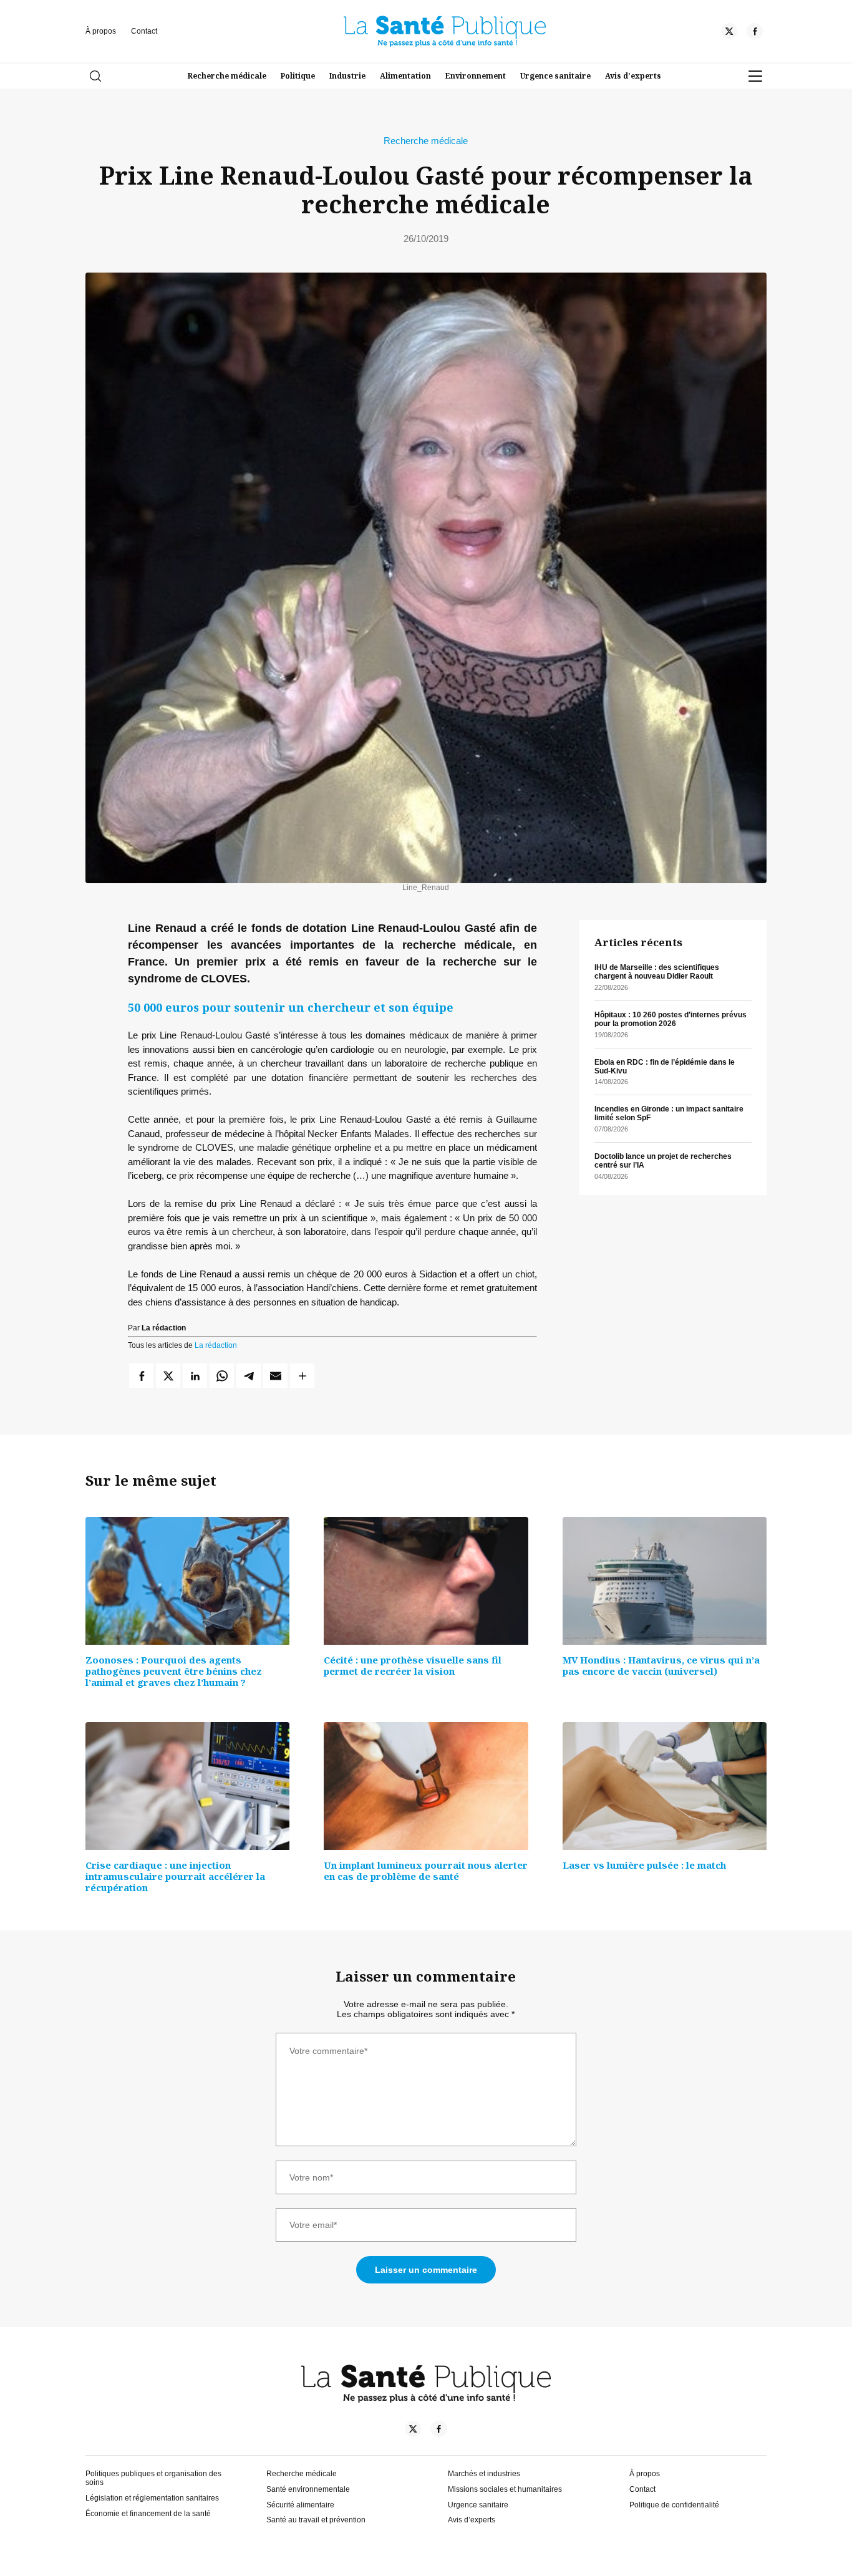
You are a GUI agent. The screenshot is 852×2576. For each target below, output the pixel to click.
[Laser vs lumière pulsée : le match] (665, 1786)
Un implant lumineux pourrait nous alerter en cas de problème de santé (426, 1871)
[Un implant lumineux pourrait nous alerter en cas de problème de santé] (426, 1786)
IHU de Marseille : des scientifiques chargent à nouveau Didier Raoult (657, 972)
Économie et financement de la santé (148, 2514)
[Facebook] (755, 33)
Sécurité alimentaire (300, 2505)
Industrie (347, 76)
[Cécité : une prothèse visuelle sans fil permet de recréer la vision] (426, 1581)
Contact (144, 31)
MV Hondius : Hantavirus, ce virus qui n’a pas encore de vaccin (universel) (661, 1665)
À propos (101, 31)
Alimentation (405, 76)
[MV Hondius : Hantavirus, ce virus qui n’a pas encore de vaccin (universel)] (665, 1581)
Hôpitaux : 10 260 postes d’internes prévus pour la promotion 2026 (670, 1019)
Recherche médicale (227, 76)
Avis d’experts (633, 76)
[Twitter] (729, 33)
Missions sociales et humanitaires (505, 2489)
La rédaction (216, 1345)
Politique (298, 76)
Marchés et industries (484, 2474)
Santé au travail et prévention (316, 2520)
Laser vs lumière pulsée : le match (644, 1865)
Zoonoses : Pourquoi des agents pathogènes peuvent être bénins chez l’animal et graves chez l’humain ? (174, 1671)
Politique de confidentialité (674, 2505)
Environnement (476, 76)
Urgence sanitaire (555, 76)
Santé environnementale (308, 2489)
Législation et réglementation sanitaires (152, 2498)
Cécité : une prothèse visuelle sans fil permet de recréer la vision (413, 1665)
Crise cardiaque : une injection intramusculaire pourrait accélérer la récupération (175, 1876)
